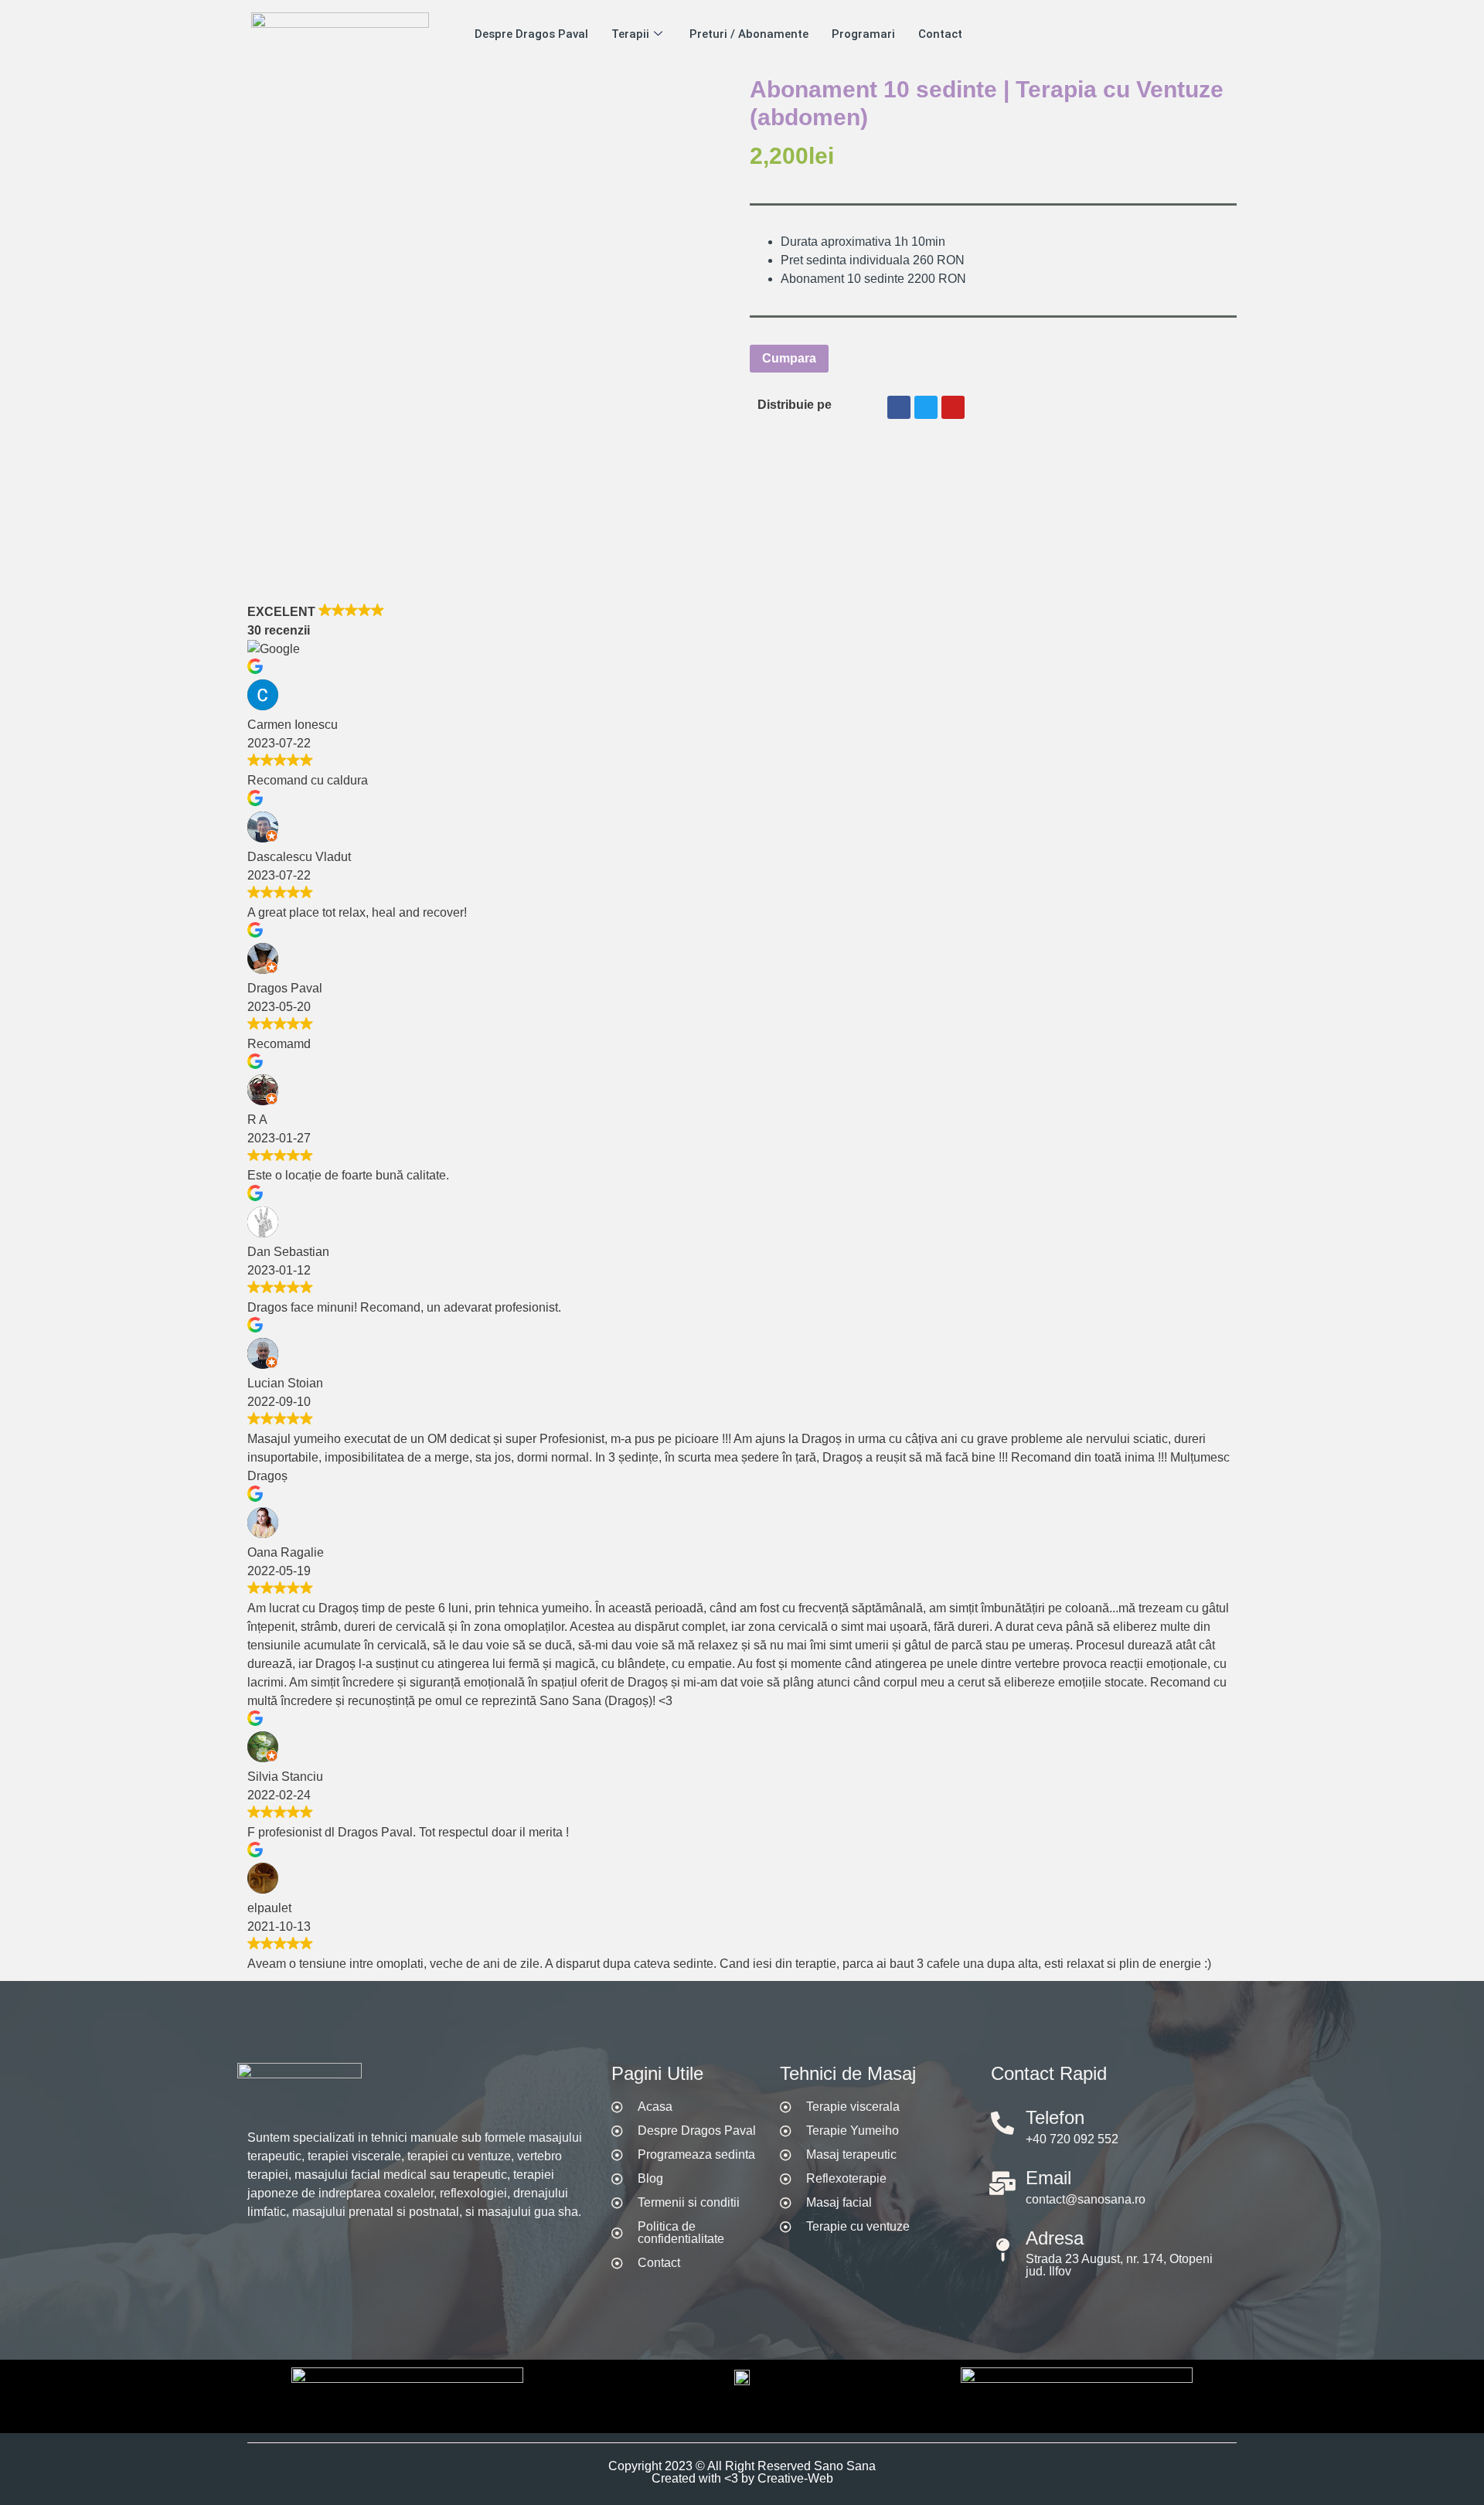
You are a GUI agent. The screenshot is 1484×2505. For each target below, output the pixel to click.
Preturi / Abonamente (749, 34)
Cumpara (789, 358)
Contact (940, 34)
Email (1048, 2178)
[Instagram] (325, 2256)
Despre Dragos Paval (531, 34)
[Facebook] (255, 2256)
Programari (863, 34)
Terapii (630, 34)
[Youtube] (290, 2256)
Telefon (1055, 2117)
